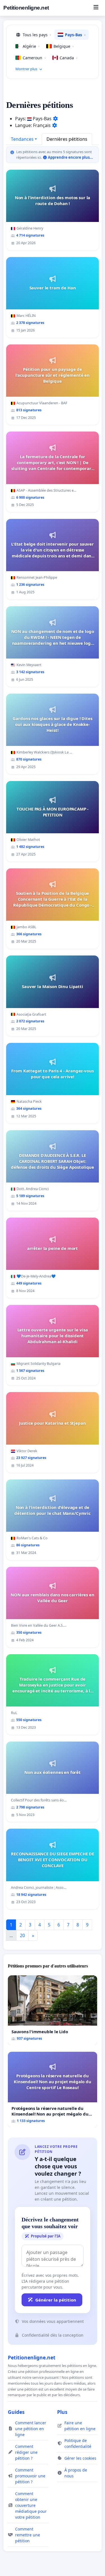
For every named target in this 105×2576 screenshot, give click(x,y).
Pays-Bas (75, 35)
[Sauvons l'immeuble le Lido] (53, 2010)
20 (22, 1935)
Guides (16, 2412)
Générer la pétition (56, 2300)
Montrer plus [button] (26, 69)
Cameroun (34, 58)
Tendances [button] (22, 139)
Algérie (31, 46)
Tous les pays (37, 35)
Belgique (64, 46)
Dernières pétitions (67, 139)
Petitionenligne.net (26, 8)
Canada (68, 58)
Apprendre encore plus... (70, 157)
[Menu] (96, 8)
